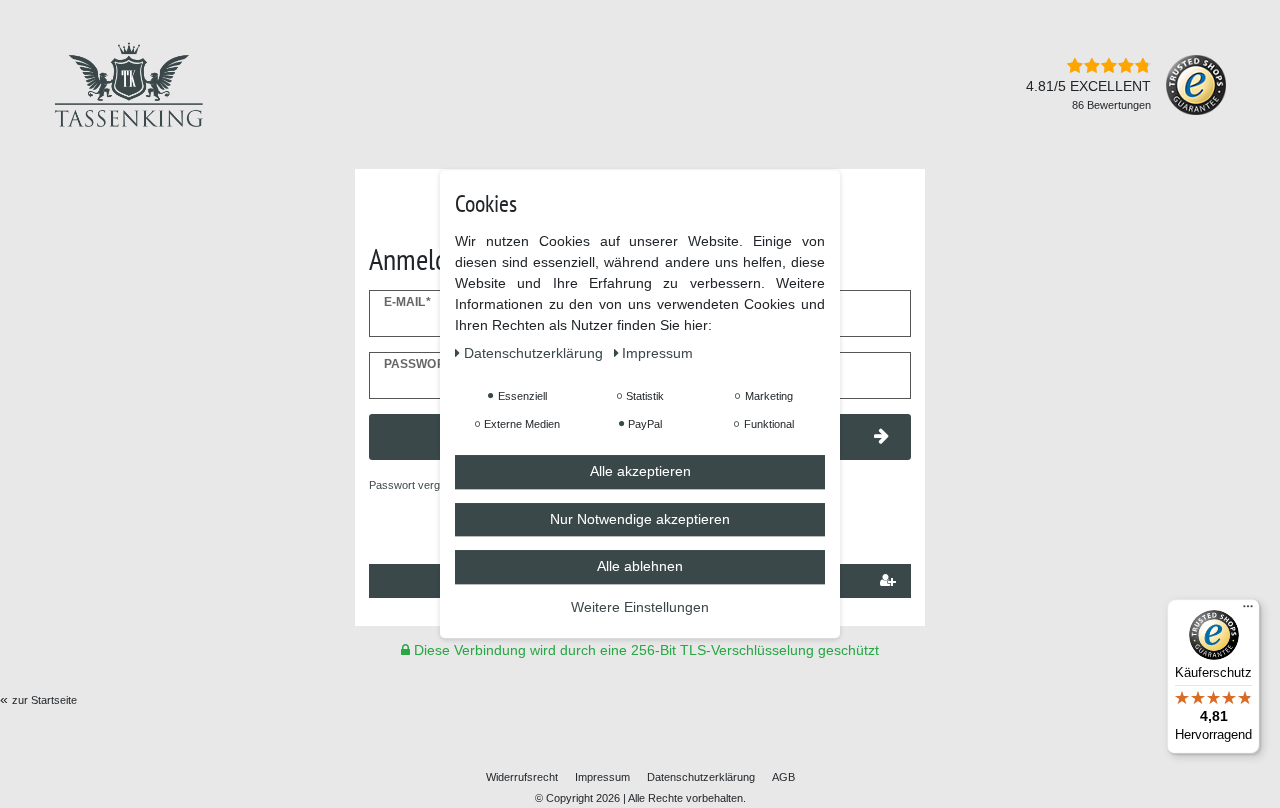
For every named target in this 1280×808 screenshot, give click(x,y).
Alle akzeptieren (640, 471)
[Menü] (1248, 611)
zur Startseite (44, 700)
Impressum (602, 777)
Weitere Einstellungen (640, 607)
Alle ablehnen (640, 566)
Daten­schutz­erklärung (701, 777)
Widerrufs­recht (522, 777)
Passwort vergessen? (422, 485)
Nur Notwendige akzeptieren (640, 519)
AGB (783, 777)
